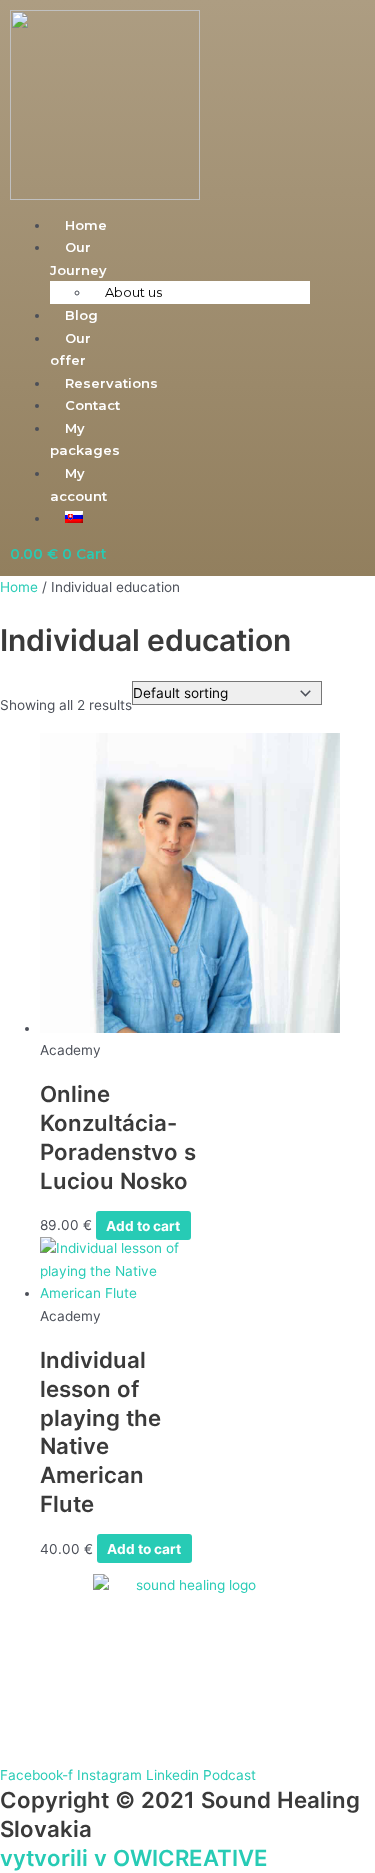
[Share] (265, 22)
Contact (92, 405)
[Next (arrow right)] (340, 937)
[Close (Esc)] (309, 22)
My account (78, 484)
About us (133, 292)
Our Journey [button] (78, 258)
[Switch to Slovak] (74, 518)
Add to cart (143, 1225)
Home (19, 587)
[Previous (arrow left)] (35, 937)
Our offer (70, 349)
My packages (85, 439)
